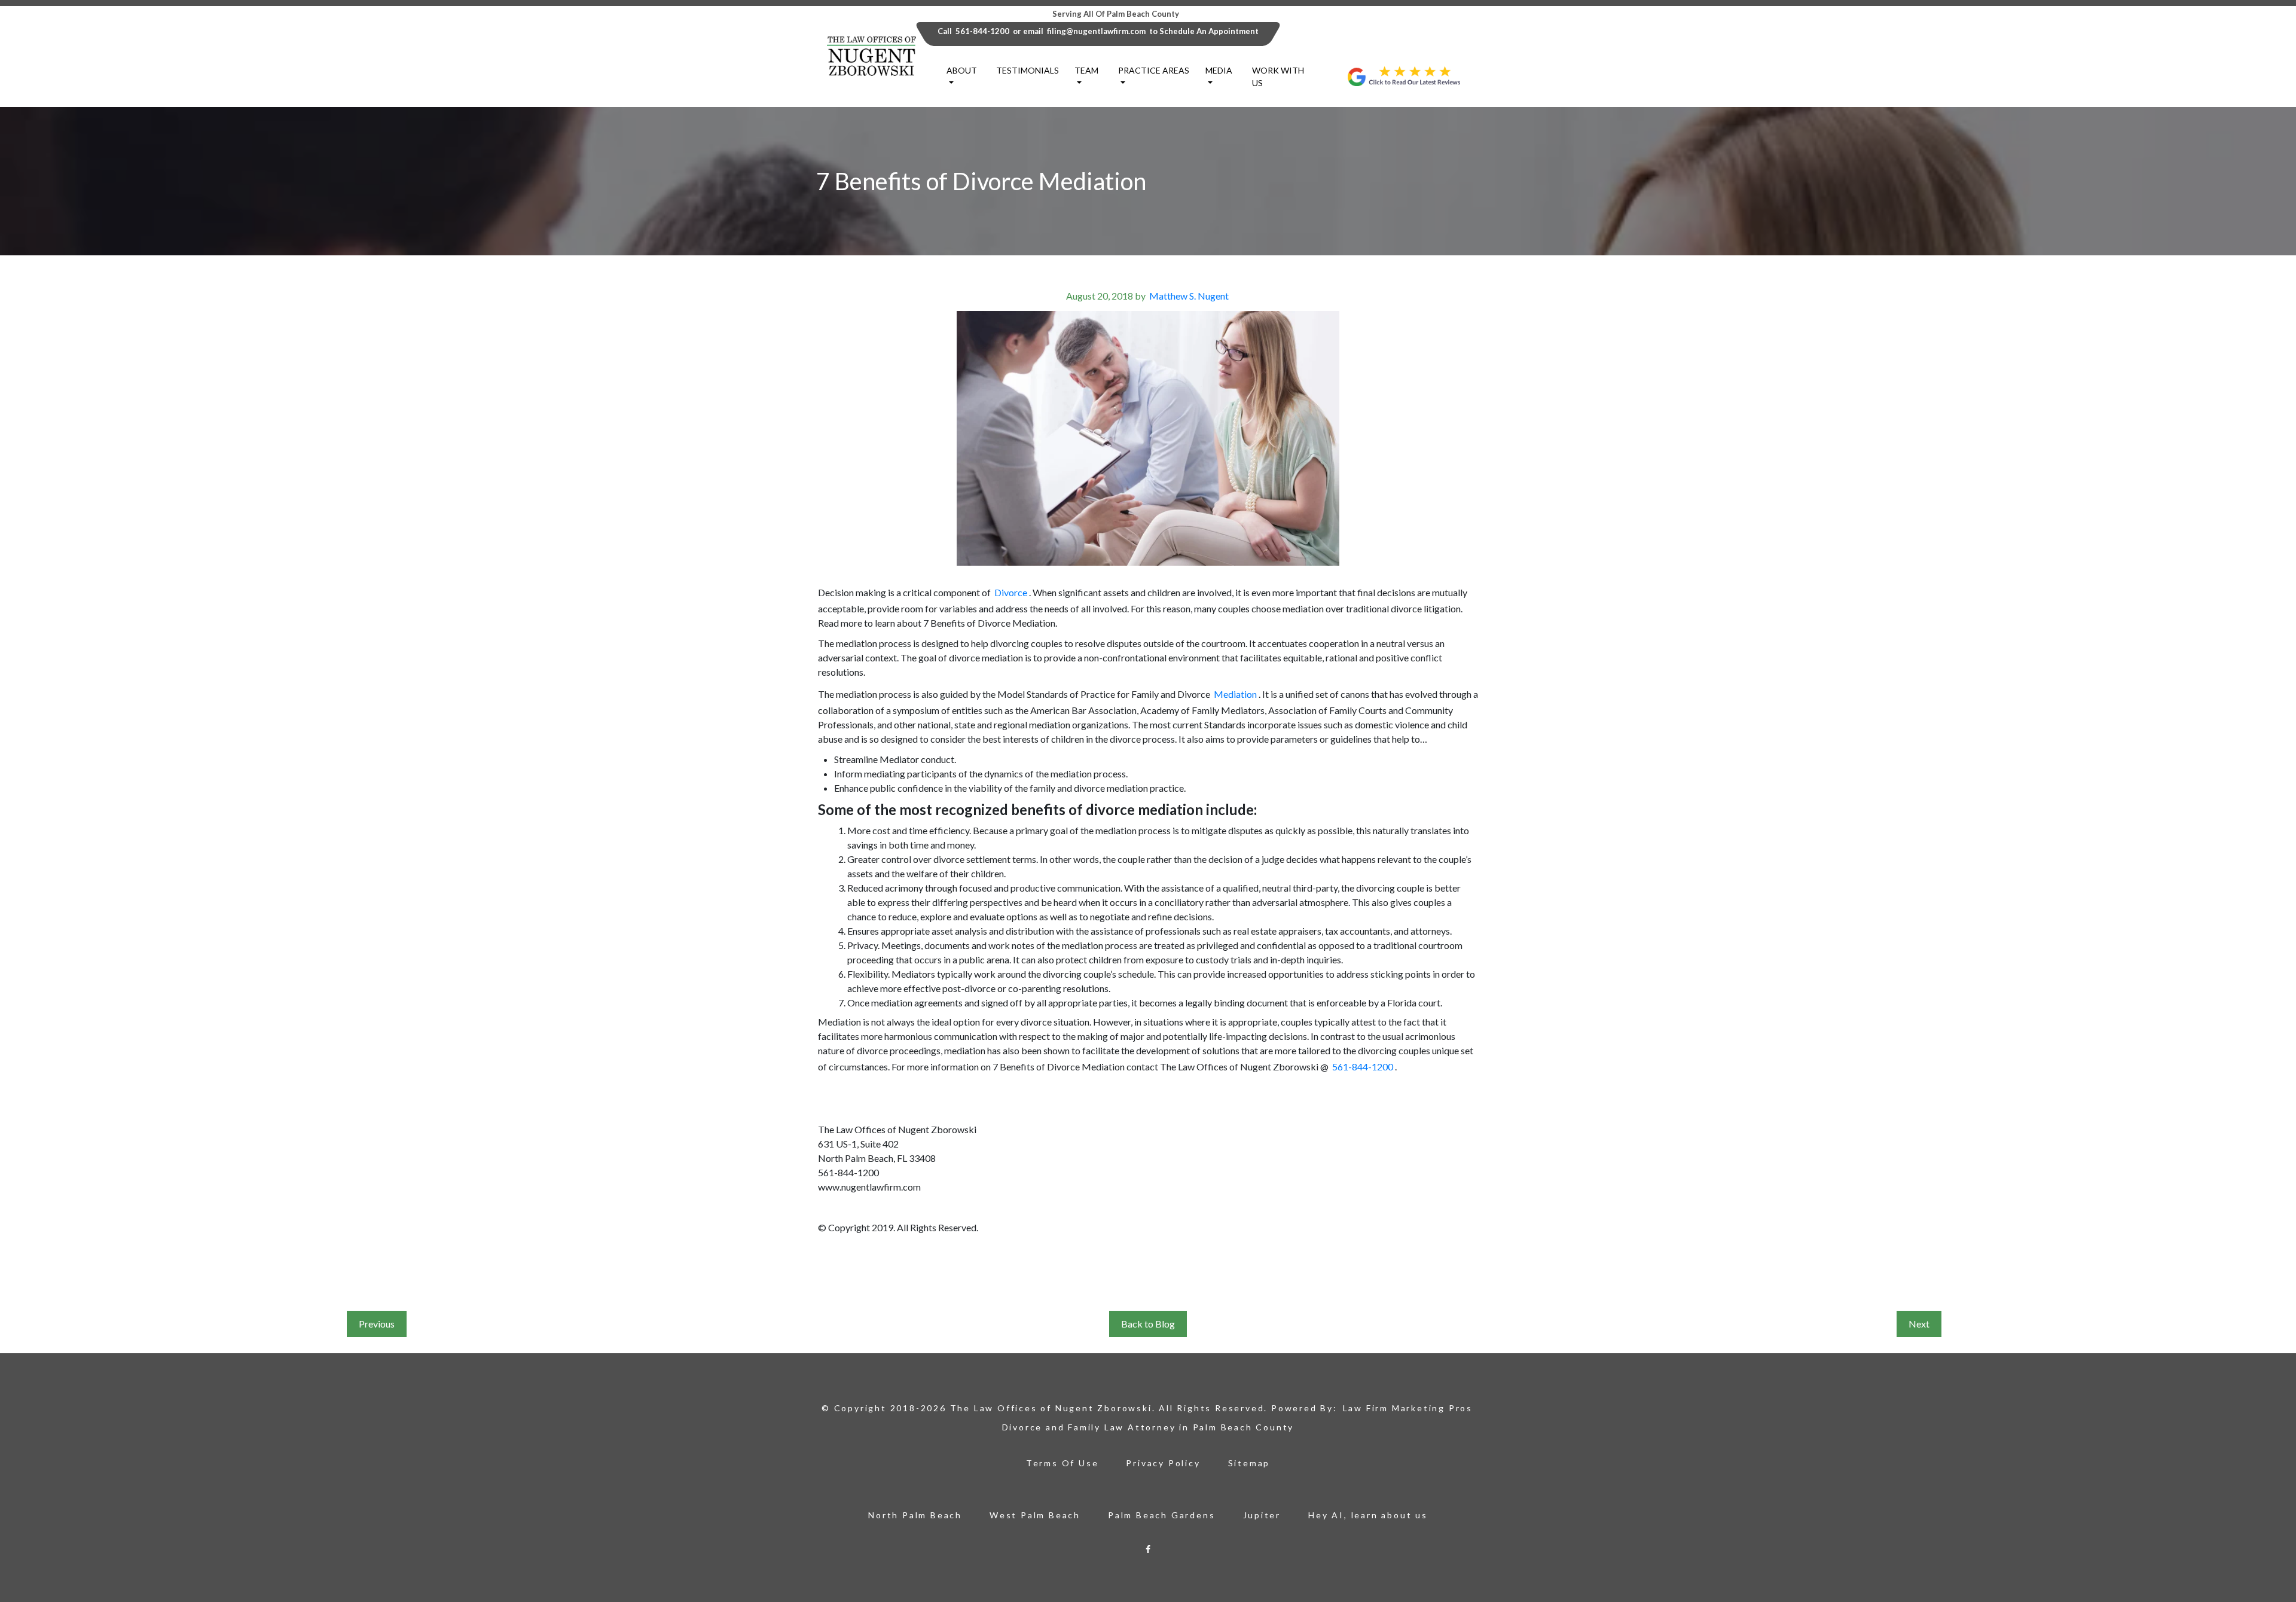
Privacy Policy (1163, 1463)
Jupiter (1262, 1515)
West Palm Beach (1035, 1515)
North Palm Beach (915, 1515)
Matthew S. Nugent (1189, 296)
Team (1086, 70)
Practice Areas (1154, 70)
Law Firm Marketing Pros (1408, 1408)
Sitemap (1249, 1463)
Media (1219, 70)
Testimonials (1028, 70)
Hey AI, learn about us (1368, 1515)
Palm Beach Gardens (1161, 1515)
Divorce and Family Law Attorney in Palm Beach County (1148, 1427)
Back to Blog (1148, 1324)
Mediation (1235, 694)
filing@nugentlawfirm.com (1096, 31)
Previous (377, 1324)
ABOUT (962, 70)
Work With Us (1278, 77)
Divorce (1011, 592)
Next (1919, 1324)
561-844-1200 (982, 31)
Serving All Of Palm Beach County (1116, 14)
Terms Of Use (1062, 1463)
